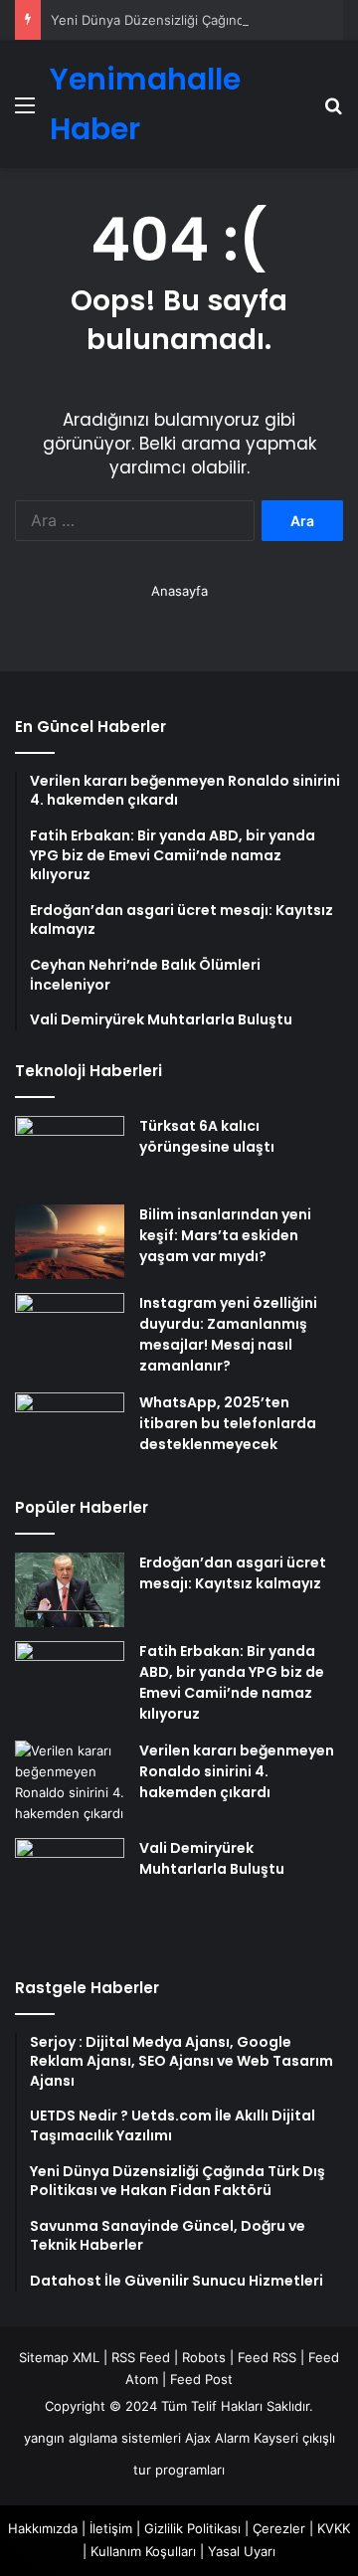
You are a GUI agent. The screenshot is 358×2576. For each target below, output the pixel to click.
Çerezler (279, 2528)
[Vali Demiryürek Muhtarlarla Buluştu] (70, 1893)
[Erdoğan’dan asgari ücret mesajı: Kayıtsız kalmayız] (70, 1590)
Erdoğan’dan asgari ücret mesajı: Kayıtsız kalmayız (233, 1573)
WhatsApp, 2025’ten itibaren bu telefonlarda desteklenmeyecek (228, 1423)
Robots (204, 2357)
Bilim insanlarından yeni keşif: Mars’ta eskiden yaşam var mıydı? (225, 1235)
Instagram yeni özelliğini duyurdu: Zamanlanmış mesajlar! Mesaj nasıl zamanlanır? (228, 1334)
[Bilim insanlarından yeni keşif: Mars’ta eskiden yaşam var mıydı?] (70, 1242)
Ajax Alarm (217, 2438)
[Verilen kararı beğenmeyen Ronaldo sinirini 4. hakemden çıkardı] (70, 1782)
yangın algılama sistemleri (102, 2438)
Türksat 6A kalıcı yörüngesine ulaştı (207, 1136)
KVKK (334, 2528)
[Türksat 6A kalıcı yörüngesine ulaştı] (70, 1153)
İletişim (111, 2528)
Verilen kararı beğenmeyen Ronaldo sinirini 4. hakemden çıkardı (237, 1771)
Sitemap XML (59, 2357)
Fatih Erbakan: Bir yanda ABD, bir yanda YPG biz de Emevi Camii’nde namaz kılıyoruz (232, 1682)
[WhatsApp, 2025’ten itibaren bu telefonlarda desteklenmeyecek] (70, 1430)
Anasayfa (179, 591)
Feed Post (201, 2379)
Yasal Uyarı (242, 2551)
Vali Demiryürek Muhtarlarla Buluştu (212, 1858)
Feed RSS (267, 2357)
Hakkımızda (43, 2528)
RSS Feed (141, 2357)
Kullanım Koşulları (143, 2551)
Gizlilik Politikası (192, 2528)
